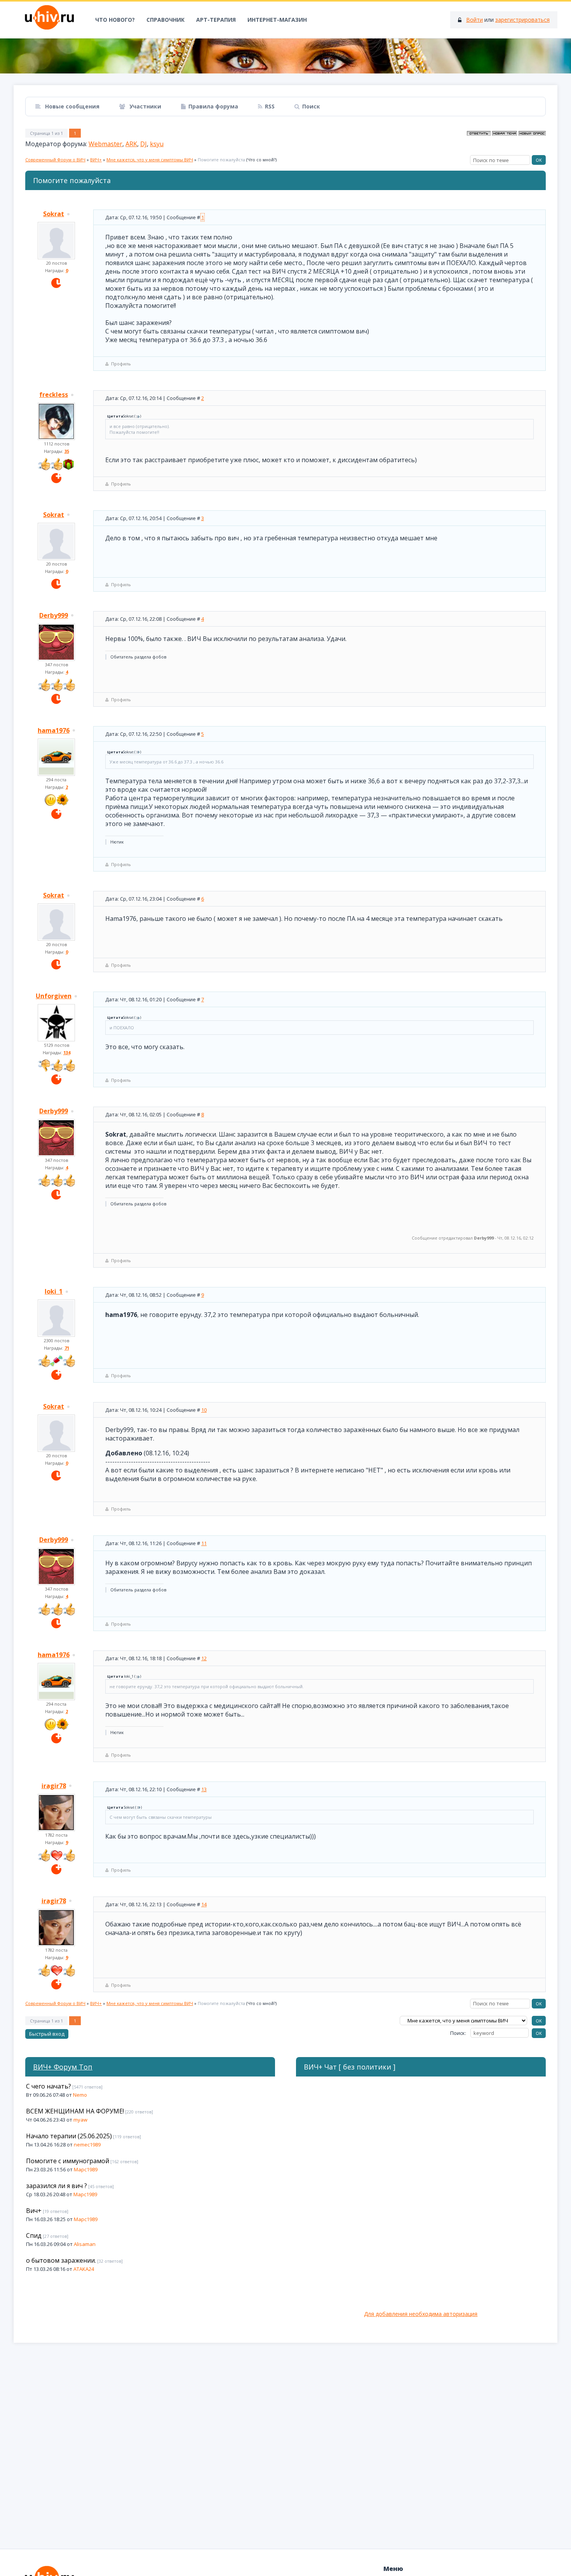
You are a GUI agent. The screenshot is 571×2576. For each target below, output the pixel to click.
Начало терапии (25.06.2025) (69, 2136)
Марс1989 (86, 2169)
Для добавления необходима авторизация (421, 2314)
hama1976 (54, 730)
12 (204, 1658)
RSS (270, 106)
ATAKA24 (84, 2269)
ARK (131, 144)
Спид (34, 2235)
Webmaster (105, 144)
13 (204, 1789)
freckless (54, 395)
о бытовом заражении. (61, 2260)
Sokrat (54, 214)
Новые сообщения (71, 106)
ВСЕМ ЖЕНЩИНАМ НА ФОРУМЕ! (75, 2111)
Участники (144, 106)
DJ (144, 144)
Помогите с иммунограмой (68, 2161)
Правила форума (213, 106)
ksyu (157, 144)
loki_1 (54, 1291)
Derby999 (54, 615)
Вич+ (34, 2211)
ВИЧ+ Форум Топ (63, 2067)
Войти (474, 20)
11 (204, 1543)
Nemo (80, 2095)
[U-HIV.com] (285, 56)
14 (204, 1904)
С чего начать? (49, 2086)
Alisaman (85, 2244)
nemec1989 (87, 2145)
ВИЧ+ (96, 160)
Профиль (121, 364)
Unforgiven (54, 996)
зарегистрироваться (522, 20)
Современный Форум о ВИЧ (55, 160)
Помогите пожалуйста (221, 160)
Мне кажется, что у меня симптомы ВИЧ (150, 160)
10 (204, 1410)
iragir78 (54, 1786)
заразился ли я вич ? (57, 2186)
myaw (80, 2120)
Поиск (311, 106)
